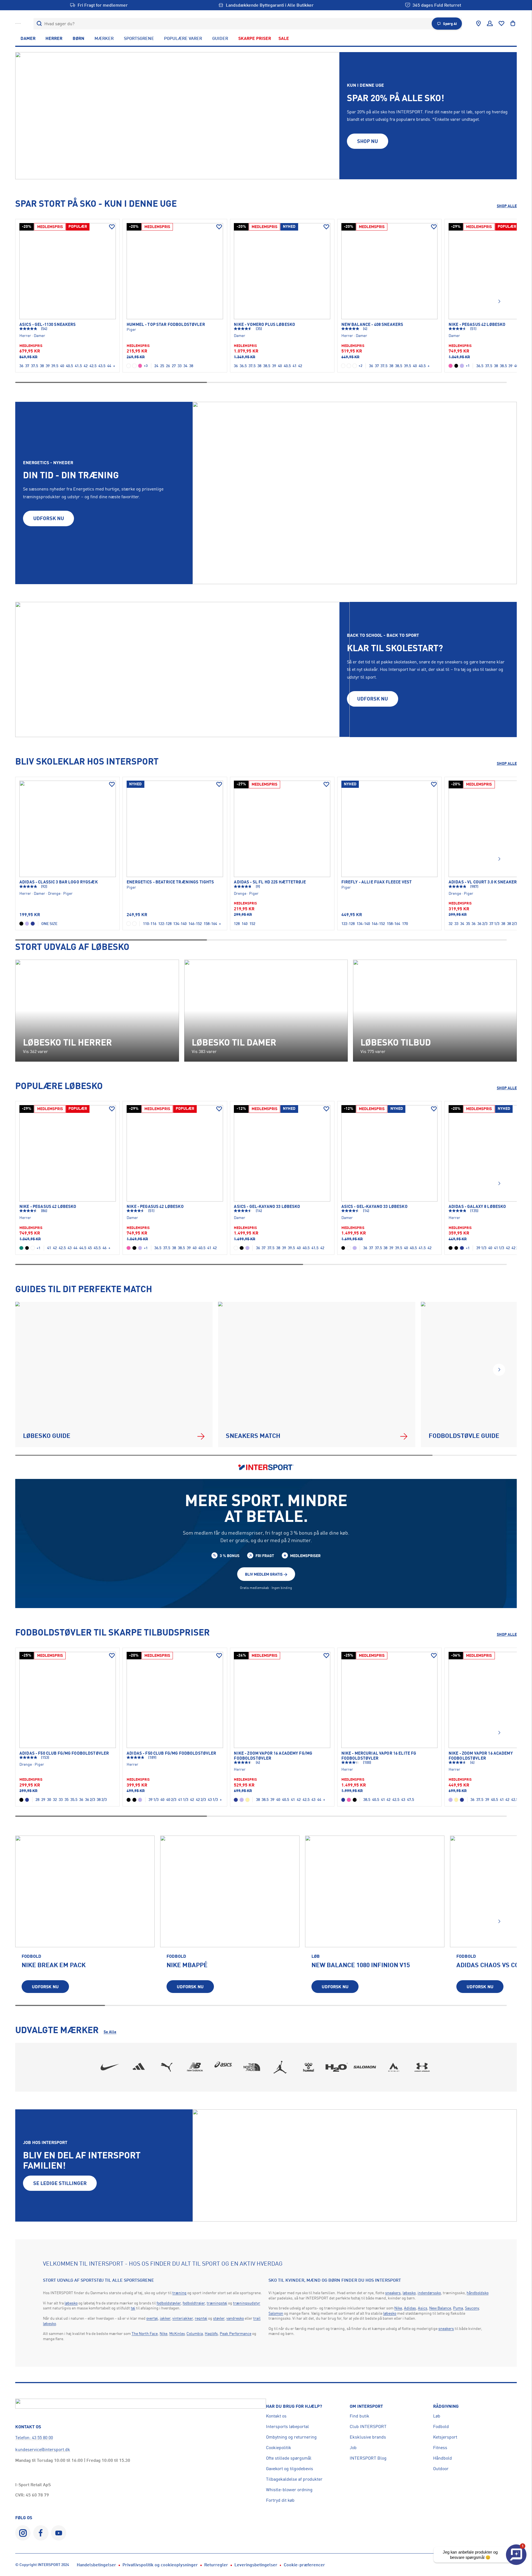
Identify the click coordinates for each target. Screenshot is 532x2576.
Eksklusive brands (368, 2437)
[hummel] (309, 2067)
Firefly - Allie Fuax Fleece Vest (377, 882)
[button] (499, 301)
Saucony (472, 2308)
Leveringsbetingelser (256, 2565)
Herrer (54, 38)
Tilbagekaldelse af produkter (294, 2479)
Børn (78, 38)
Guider (220, 38)
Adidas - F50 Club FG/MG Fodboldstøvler (64, 1753)
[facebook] (41, 2533)
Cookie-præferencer (304, 2565)
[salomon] (365, 2067)
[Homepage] (18, 24)
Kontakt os (276, 2416)
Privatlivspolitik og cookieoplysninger (160, 2565)
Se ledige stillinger (60, 2183)
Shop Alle (507, 206)
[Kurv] (513, 24)
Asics (423, 2308)
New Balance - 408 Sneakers (372, 324)
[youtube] (59, 2533)
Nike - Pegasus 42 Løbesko (48, 1207)
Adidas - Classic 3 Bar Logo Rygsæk (59, 882)
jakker (165, 2318)
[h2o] (337, 2067)
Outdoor (441, 2468)
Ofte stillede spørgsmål (289, 2458)
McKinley (177, 2333)
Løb (437, 2416)
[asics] (223, 2067)
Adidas (410, 2308)
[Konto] (490, 24)
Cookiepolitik (279, 2447)
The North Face (145, 2333)
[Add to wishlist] (112, 227)
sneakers (393, 2293)
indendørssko (429, 2293)
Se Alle (110, 2032)
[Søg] (39, 24)
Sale (284, 38)
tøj (133, 2308)
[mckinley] (394, 2067)
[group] (85, 1918)
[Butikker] (479, 24)
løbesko (71, 2303)
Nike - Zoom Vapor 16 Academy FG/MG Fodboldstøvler (273, 1756)
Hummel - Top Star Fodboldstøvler (166, 324)
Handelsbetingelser (96, 2565)
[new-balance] (195, 2067)
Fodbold (441, 2426)
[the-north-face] (252, 2067)
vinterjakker (183, 2318)
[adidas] (138, 2067)
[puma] (167, 2067)
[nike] (110, 2067)
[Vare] (68, 271)
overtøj (152, 2318)
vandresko (235, 2318)
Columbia (195, 2333)
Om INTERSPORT (366, 2406)
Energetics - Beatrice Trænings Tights (170, 882)
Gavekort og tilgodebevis (290, 2468)
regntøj (201, 2318)
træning (179, 2293)
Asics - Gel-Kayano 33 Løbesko (267, 1207)
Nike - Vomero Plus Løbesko (264, 324)
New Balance (440, 2308)
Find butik (360, 2416)
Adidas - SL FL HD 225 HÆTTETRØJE (270, 882)
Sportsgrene (139, 38)
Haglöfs (211, 2333)
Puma (458, 2308)
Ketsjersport (445, 2437)
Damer (28, 38)
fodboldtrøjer (194, 2303)
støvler (219, 2318)
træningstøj (217, 2303)
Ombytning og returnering (291, 2437)
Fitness (440, 2447)
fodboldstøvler (169, 2303)
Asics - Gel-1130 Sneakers (48, 324)
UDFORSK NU (49, 518)
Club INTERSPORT (368, 2426)
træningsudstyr (247, 2303)
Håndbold (443, 2458)
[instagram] (23, 2533)
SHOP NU (368, 141)
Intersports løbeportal (287, 2426)
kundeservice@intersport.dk (43, 2449)
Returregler (216, 2565)
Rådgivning (446, 2406)
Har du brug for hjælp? (294, 2406)
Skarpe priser (255, 38)
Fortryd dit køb (280, 2500)
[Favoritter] (502, 24)
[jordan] (280, 2067)
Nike (163, 2333)
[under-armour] (422, 2067)
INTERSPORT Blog (368, 2458)
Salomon (276, 2313)
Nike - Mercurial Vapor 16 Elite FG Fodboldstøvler (379, 1756)
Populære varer (183, 38)
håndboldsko (478, 2293)
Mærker (104, 38)
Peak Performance (236, 2333)
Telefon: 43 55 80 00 (34, 2437)
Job (353, 2447)
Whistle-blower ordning (289, 2490)
